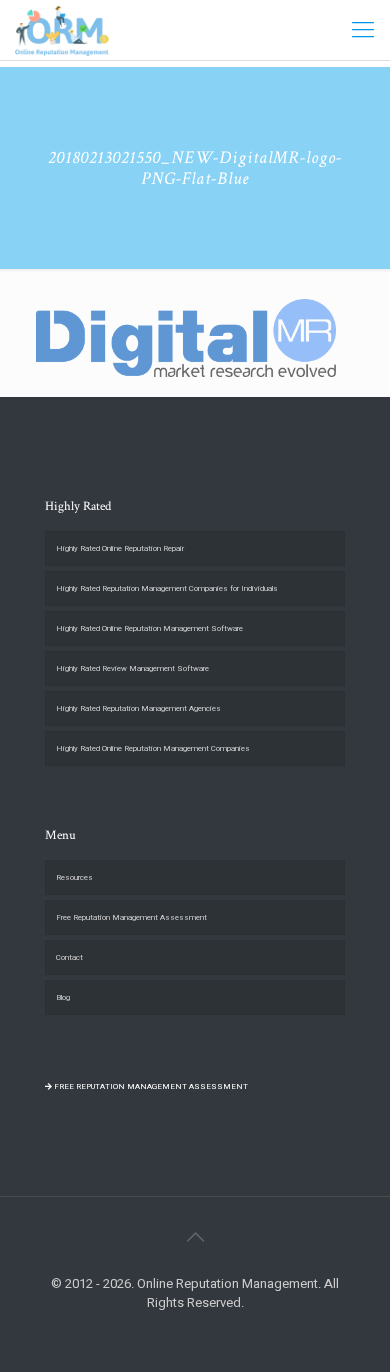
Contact (69, 957)
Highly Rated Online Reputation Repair (120, 548)
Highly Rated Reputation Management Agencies (138, 708)
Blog (63, 997)
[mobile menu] (363, 30)
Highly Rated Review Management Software (132, 668)
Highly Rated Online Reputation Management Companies (153, 748)
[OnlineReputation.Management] (62, 30)
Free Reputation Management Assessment (131, 917)
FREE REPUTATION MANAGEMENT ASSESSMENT (150, 1086)
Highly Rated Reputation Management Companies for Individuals (167, 588)
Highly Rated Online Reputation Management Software (149, 628)
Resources (74, 877)
